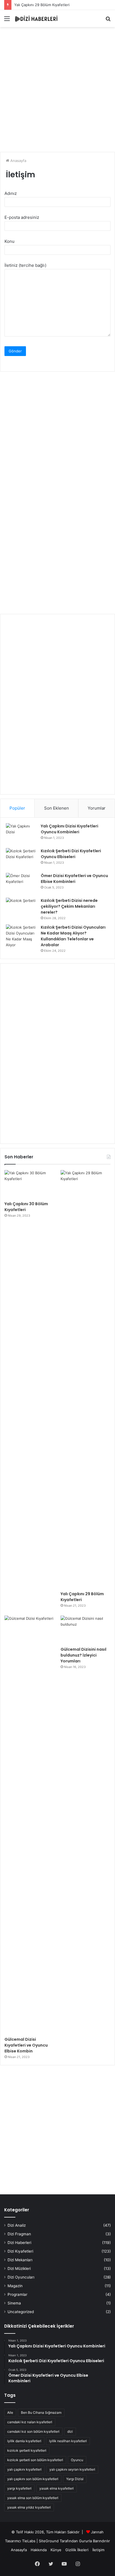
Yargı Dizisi (75, 2479)
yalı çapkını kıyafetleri (24, 2469)
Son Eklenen (57, 808)
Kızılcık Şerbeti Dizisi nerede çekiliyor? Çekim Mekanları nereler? (69, 906)
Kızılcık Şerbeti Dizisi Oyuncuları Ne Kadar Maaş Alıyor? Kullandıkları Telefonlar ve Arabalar (73, 936)
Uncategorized (21, 2312)
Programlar (17, 2294)
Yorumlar (97, 808)
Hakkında (39, 2550)
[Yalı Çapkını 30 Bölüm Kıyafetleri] (29, 1184)
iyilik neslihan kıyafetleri (68, 2441)
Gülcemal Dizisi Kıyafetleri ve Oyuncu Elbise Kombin (26, 2045)
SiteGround (49, 2541)
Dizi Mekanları (20, 2260)
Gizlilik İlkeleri (77, 2550)
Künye (56, 2550)
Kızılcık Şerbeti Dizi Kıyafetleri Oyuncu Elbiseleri (71, 854)
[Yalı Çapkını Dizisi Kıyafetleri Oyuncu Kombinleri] (21, 834)
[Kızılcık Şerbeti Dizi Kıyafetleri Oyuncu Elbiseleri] (21, 859)
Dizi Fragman (19, 2234)
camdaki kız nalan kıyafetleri (30, 2422)
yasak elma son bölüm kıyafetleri (33, 2498)
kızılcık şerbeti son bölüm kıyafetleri (35, 2460)
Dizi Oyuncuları (21, 2277)
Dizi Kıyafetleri (20, 2251)
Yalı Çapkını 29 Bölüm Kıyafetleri (42, 5)
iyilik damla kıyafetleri (24, 2441)
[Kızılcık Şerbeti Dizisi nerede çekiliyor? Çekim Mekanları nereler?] (21, 908)
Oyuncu (77, 2460)
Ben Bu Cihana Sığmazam (41, 2412)
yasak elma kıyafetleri (57, 2488)
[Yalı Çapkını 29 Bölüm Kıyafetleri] (86, 1379)
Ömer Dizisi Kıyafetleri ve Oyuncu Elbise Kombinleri (74, 879)
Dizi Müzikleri (19, 2268)
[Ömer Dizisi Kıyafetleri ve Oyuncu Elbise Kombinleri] (21, 883)
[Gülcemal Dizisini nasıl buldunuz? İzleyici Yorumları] (86, 1630)
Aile (10, 2412)
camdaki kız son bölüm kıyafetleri (33, 2431)
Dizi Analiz (17, 2225)
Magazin (15, 2286)
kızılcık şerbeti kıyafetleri (27, 2450)
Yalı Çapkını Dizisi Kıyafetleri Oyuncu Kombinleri (70, 829)
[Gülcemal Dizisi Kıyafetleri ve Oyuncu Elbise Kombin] (29, 1825)
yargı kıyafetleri (19, 2488)
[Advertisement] (57, 90)
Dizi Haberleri (19, 2243)
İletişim (98, 2550)
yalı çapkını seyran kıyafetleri (72, 2469)
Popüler (17, 808)
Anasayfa (18, 161)
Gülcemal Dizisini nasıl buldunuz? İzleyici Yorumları (83, 1655)
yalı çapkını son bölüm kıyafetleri (33, 2479)
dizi (70, 2431)
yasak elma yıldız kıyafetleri (29, 2507)
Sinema (14, 2303)
